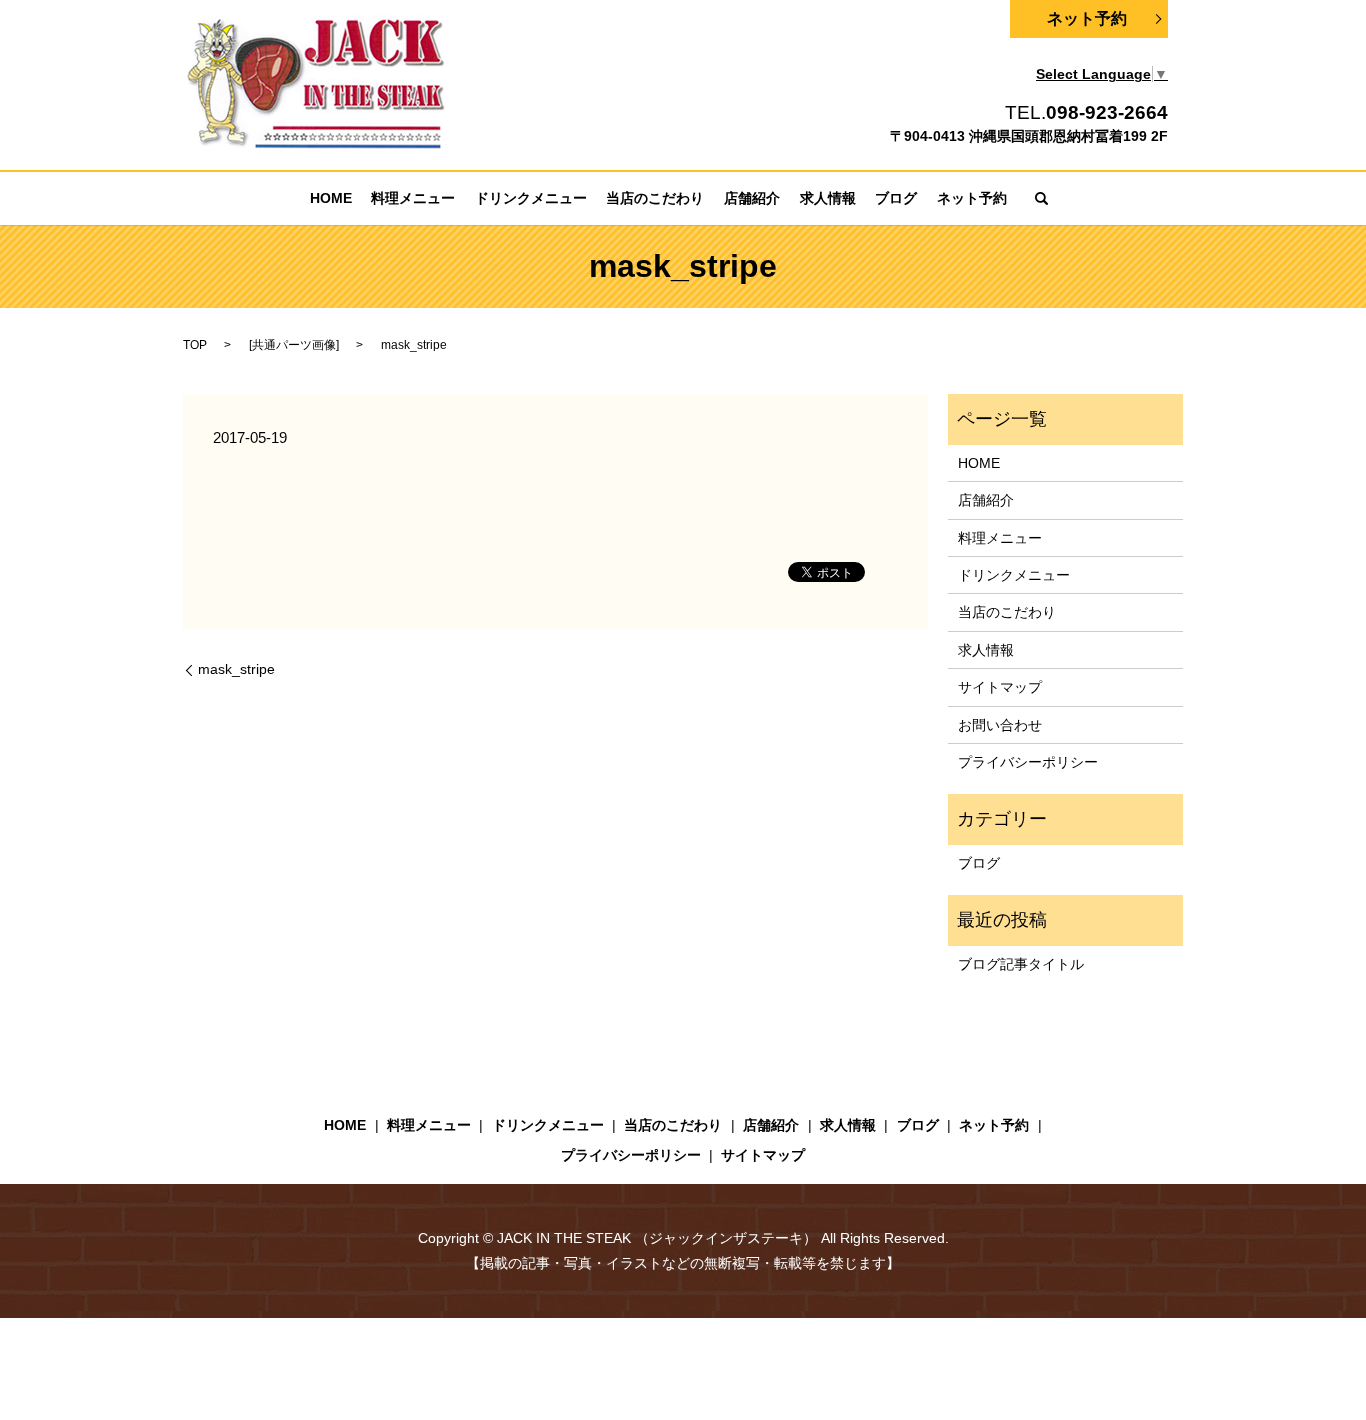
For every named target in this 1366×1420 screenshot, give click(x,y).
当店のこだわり (655, 198)
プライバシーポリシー (1028, 762)
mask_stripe (236, 669)
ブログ (896, 198)
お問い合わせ (1000, 725)
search (1041, 198)
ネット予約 (1087, 18)
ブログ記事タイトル (1021, 964)
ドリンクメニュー (531, 198)
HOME (331, 198)
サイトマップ (1000, 687)
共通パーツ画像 (294, 345)
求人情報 (828, 198)
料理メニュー (413, 198)
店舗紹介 (752, 198)
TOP (195, 345)
